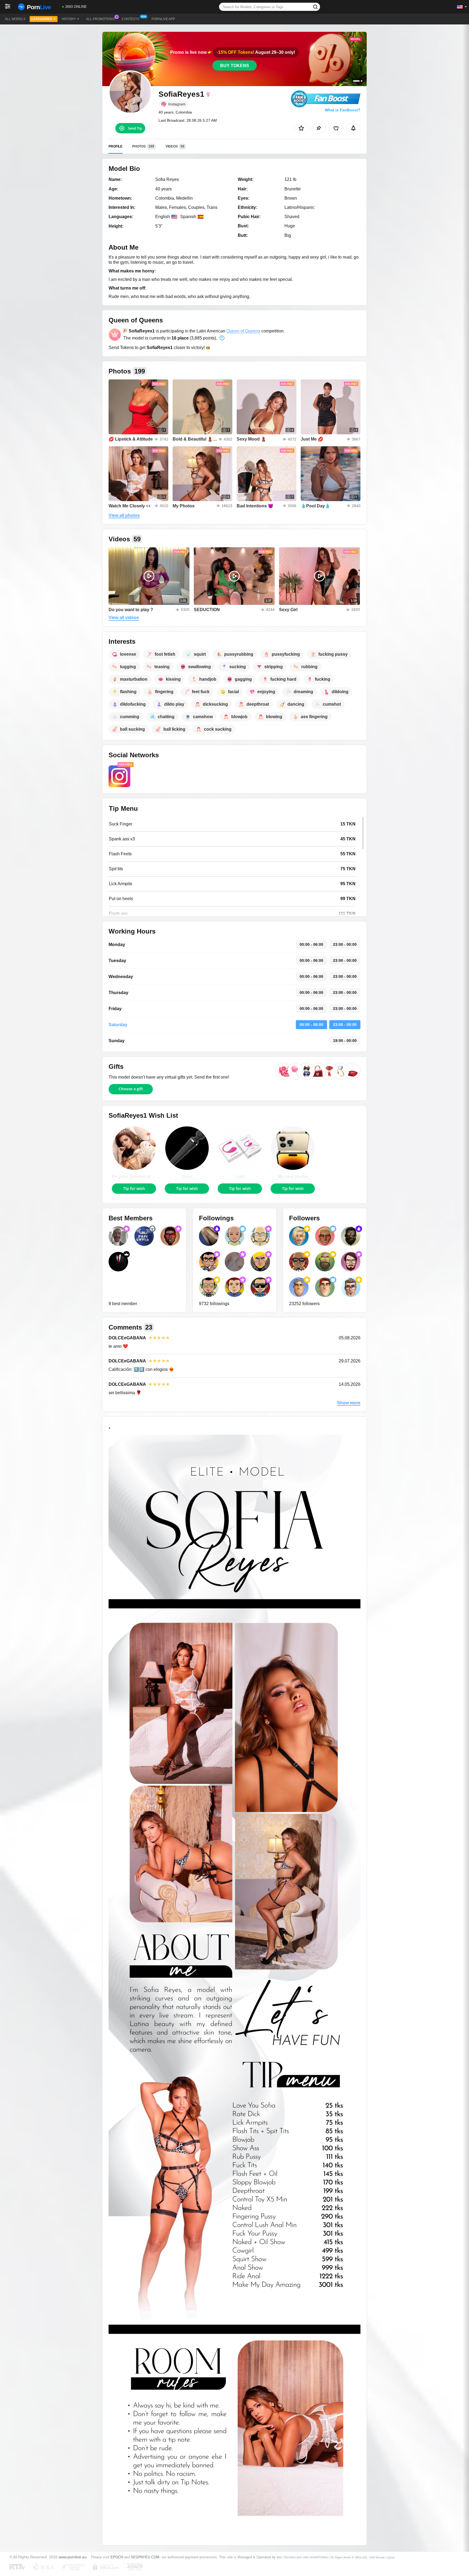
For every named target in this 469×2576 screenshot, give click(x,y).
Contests (130, 19)
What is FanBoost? (343, 110)
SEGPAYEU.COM (145, 2557)
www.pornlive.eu (73, 2557)
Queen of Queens (243, 331)
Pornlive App (163, 19)
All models (15, 19)
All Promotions (100, 19)
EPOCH (117, 2557)
